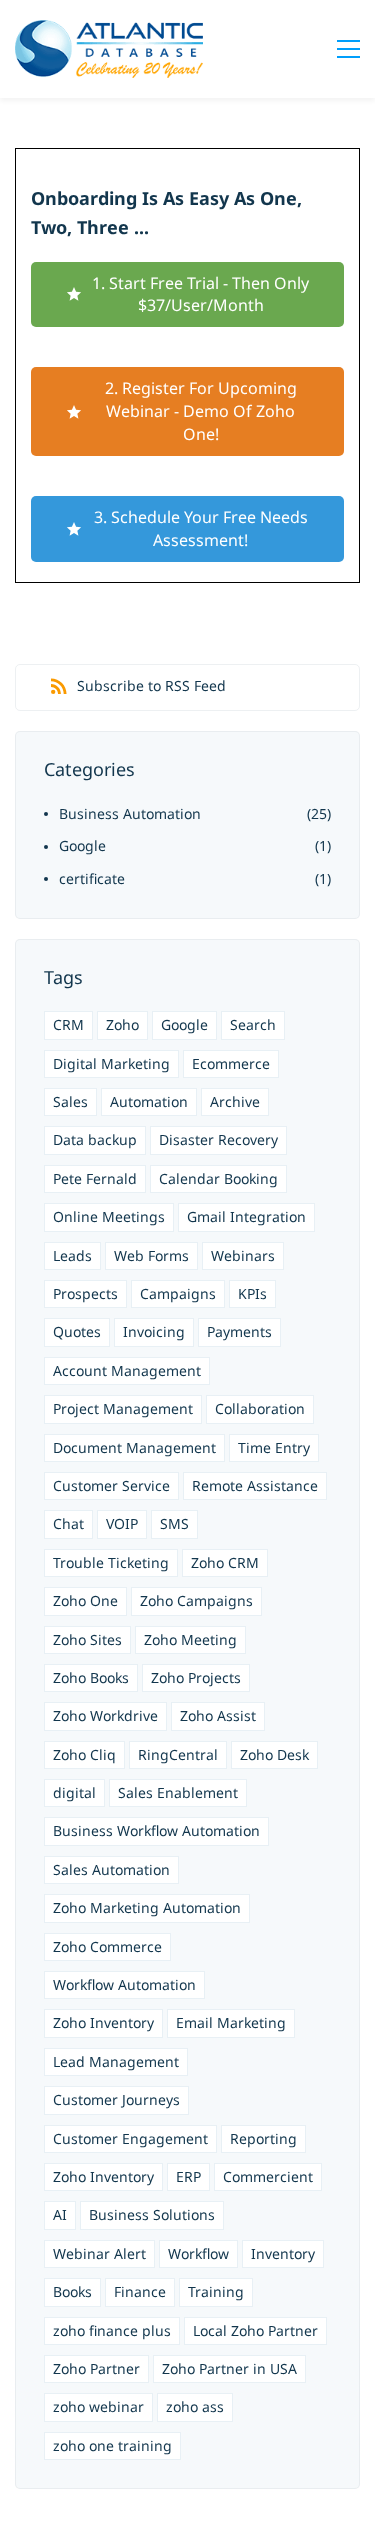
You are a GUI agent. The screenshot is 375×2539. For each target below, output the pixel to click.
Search (253, 1024)
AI (60, 2214)
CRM (68, 1024)
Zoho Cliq (84, 1754)
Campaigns (178, 1293)
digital (74, 1792)
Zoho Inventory (103, 2022)
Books (72, 2291)
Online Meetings (109, 1216)
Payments (239, 1331)
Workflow (198, 2253)
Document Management (134, 1447)
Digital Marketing (111, 1063)
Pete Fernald (95, 1178)
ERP (188, 2176)
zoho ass (195, 2406)
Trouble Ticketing (111, 1562)
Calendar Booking (218, 1178)
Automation (149, 1101)
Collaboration (260, 1408)
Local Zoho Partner (255, 2330)
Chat (68, 1523)
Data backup (95, 1139)
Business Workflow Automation (156, 1830)
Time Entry (274, 1447)
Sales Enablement (178, 1792)
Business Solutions (152, 2214)
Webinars (243, 1255)
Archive (235, 1101)
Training (216, 2291)
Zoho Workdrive (105, 1715)
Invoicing (154, 1331)
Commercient (268, 2176)
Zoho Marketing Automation (147, 1907)
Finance (140, 2291)
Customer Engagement (130, 2138)
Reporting (263, 2138)
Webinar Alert (99, 2253)
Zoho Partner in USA (229, 2368)
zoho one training (112, 2445)
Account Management (127, 1370)
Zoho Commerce (107, 1946)
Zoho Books (91, 1677)
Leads (72, 1255)
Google (82, 845)
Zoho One (85, 1600)
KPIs (252, 1293)
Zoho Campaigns (196, 1600)
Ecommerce (231, 1063)
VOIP (122, 1523)
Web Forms (151, 1255)
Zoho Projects (196, 1677)
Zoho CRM (225, 1562)
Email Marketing (231, 2022)
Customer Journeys (116, 2099)
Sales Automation (111, 1869)
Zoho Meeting (190, 1639)
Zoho (122, 1024)
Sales (70, 1101)
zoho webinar (98, 2406)
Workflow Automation (124, 1984)
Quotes (77, 1331)
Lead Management (116, 2061)
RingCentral (178, 1754)
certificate (92, 878)
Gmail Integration (246, 1216)
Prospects (85, 1293)
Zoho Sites (87, 1639)
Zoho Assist (218, 1715)
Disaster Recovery (218, 1139)
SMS (174, 1523)
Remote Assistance (255, 1485)
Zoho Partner (96, 2368)
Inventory (283, 2253)
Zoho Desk (274, 1754)
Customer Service (111, 1485)
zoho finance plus (112, 2330)
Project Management (123, 1408)
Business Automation (130, 813)
